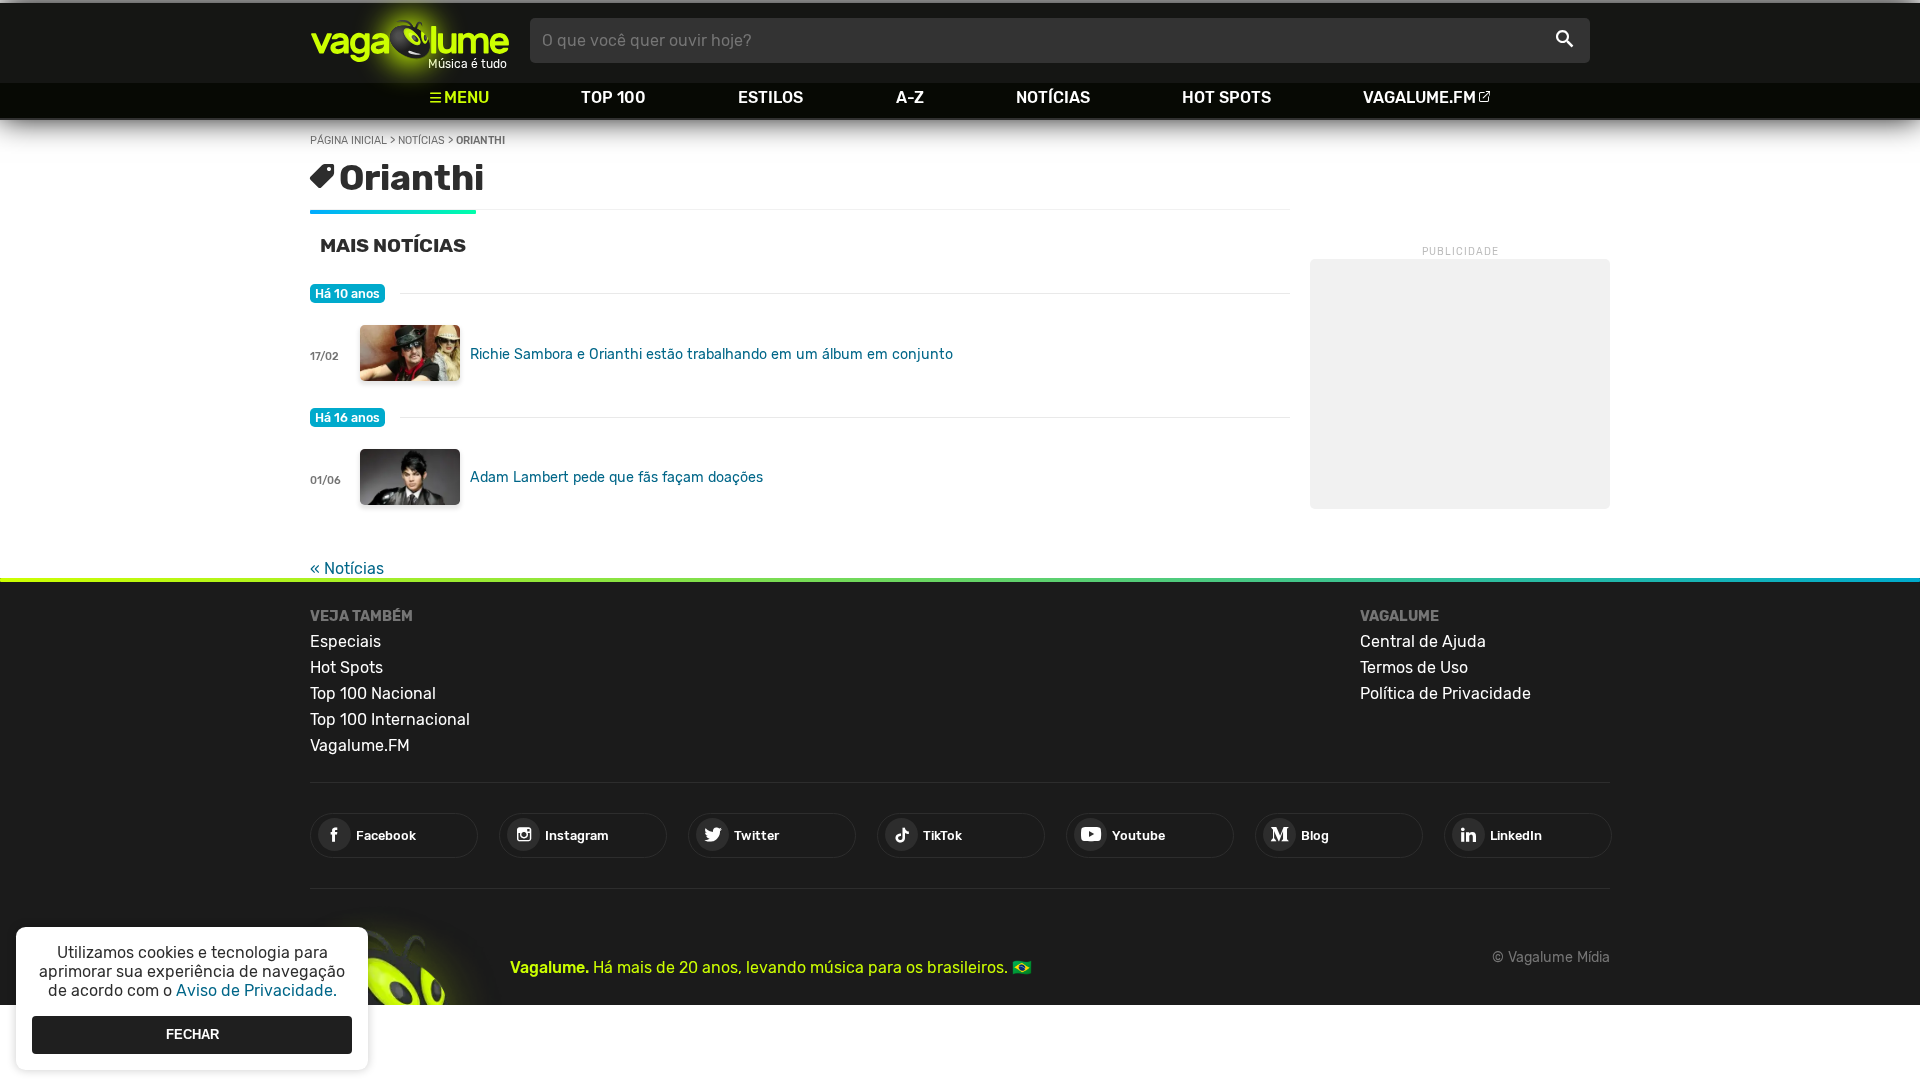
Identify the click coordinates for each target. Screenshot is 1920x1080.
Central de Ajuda (1423, 641)
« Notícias (347, 568)
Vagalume (410, 40)
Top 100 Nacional (373, 693)
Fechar (192, 1034)
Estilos (770, 97)
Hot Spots (1226, 97)
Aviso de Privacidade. (256, 990)
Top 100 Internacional (390, 719)
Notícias (1053, 97)
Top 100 (613, 97)
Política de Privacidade (1445, 693)
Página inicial (348, 140)
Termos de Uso (1414, 667)
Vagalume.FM (1419, 97)
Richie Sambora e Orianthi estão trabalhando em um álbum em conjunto (711, 354)
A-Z (910, 97)
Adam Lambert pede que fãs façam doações (616, 477)
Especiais (345, 641)
